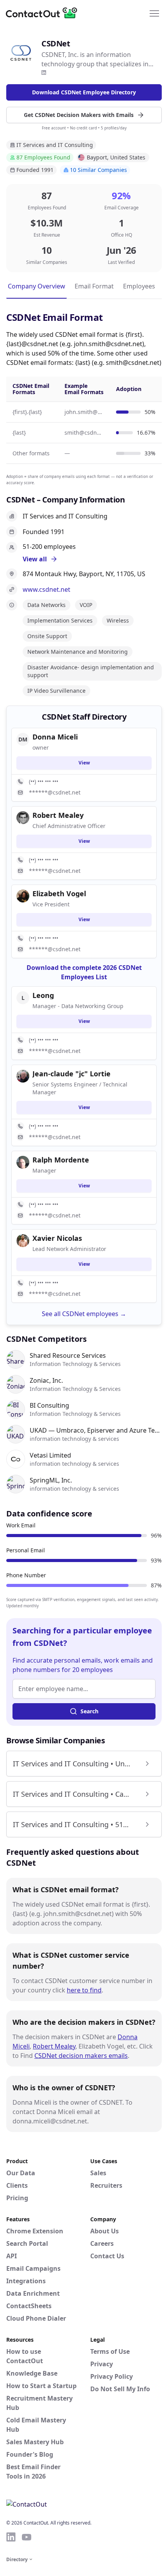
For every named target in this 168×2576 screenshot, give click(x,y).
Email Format (94, 286)
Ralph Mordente (61, 1160)
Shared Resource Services (68, 1355)
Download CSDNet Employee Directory (84, 92)
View (84, 763)
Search (89, 1711)
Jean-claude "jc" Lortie (71, 1074)
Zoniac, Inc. (46, 1380)
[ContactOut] (44, 13)
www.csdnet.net (46, 589)
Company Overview (37, 286)
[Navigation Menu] (154, 13)
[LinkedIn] (44, 73)
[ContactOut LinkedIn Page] (11, 2537)
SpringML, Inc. (51, 1480)
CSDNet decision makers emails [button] (81, 2056)
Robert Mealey (54, 2046)
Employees (139, 286)
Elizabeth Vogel (59, 893)
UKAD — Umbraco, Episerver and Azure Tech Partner (96, 1430)
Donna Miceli (55, 737)
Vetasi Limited (50, 1455)
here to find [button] (84, 1990)
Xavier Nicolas (57, 1238)
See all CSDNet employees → (84, 1314)
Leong (43, 995)
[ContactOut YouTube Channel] (27, 2537)
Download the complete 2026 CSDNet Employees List (84, 972)
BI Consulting (49, 1405)
